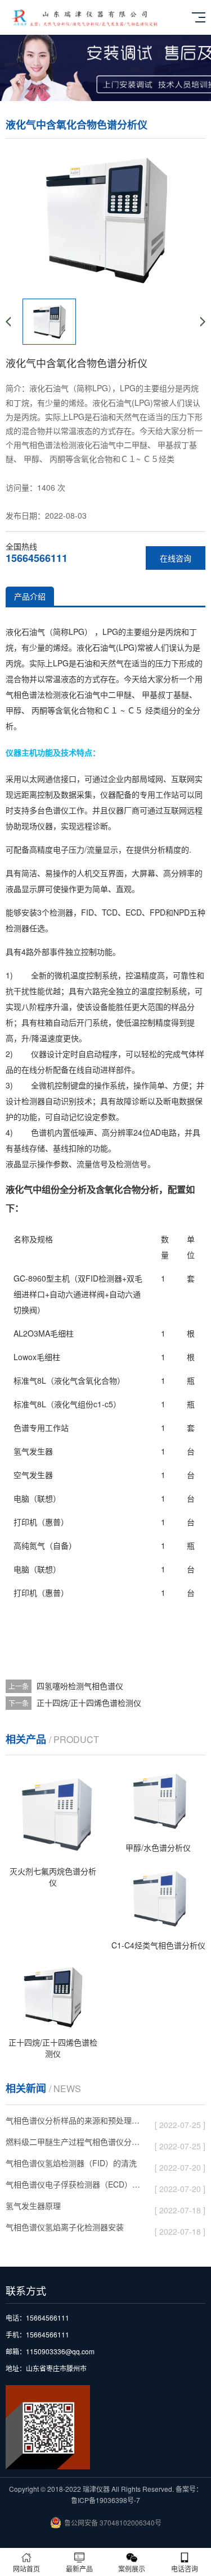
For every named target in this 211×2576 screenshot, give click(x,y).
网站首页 (26, 2568)
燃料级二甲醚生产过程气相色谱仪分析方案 (76, 2143)
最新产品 (79, 2568)
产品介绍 (30, 596)
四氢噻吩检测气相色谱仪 (80, 1686)
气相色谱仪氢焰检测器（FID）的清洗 (76, 2165)
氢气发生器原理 (76, 2207)
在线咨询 (176, 558)
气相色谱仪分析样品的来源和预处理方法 (76, 2122)
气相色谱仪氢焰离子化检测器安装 (76, 2229)
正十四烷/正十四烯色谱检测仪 (89, 1703)
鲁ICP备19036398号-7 (105, 2500)
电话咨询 (185, 2568)
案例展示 (132, 2568)
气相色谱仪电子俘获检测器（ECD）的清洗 (76, 2186)
